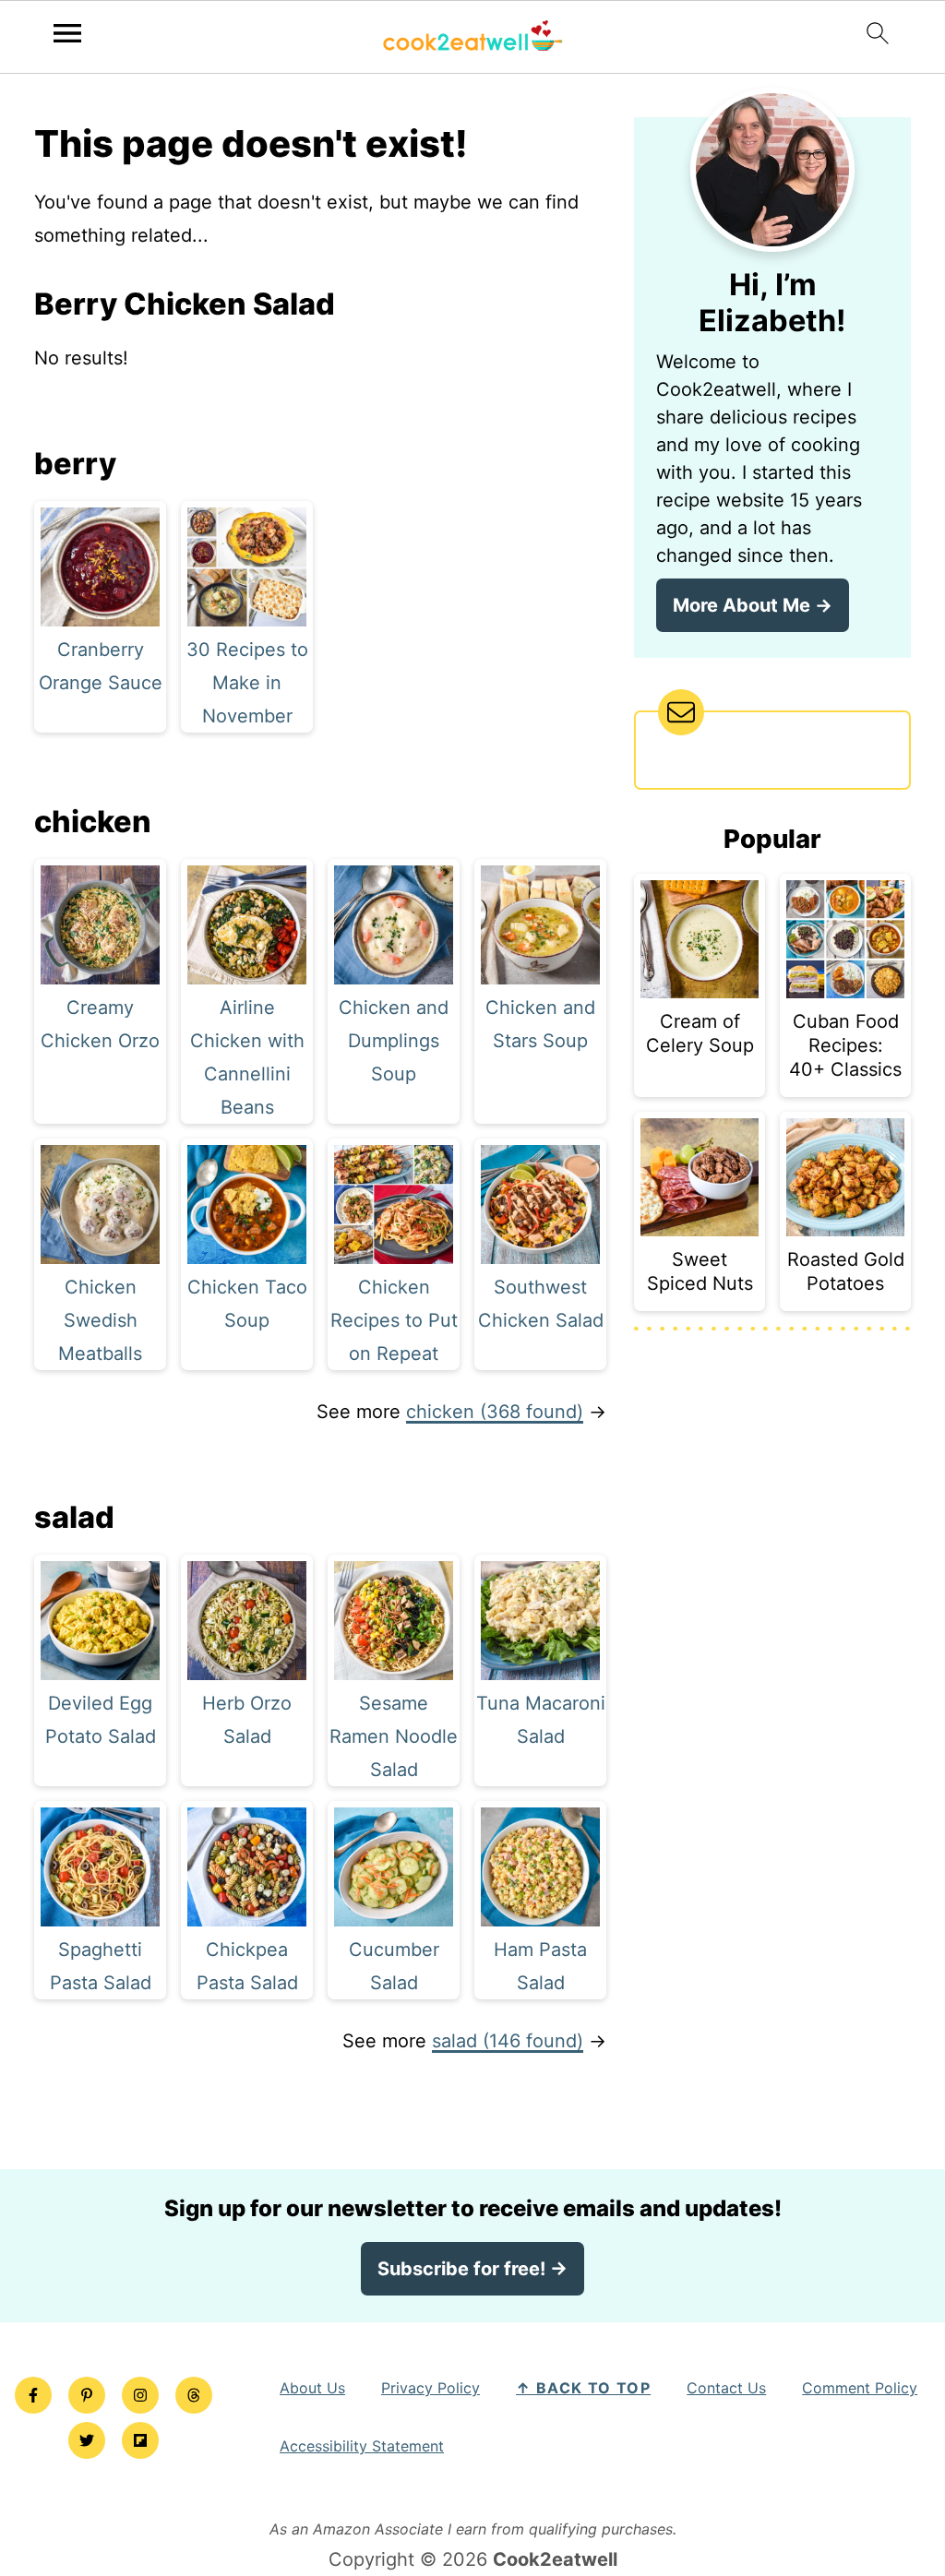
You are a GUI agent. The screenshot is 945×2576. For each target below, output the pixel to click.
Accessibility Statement (362, 2446)
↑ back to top (583, 2388)
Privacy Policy (431, 2388)
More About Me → (753, 605)
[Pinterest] (87, 2395)
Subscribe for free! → (472, 2269)
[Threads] (194, 2395)
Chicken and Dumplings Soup (394, 1041)
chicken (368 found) (495, 1412)
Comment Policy (860, 2388)
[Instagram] (140, 2395)
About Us (312, 2388)
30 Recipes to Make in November (247, 683)
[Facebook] (33, 2395)
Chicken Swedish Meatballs (100, 1320)
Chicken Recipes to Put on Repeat (394, 1320)
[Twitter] (87, 2440)
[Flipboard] (140, 2440)
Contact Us (726, 2388)
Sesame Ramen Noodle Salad (394, 1736)
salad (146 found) (508, 2041)
